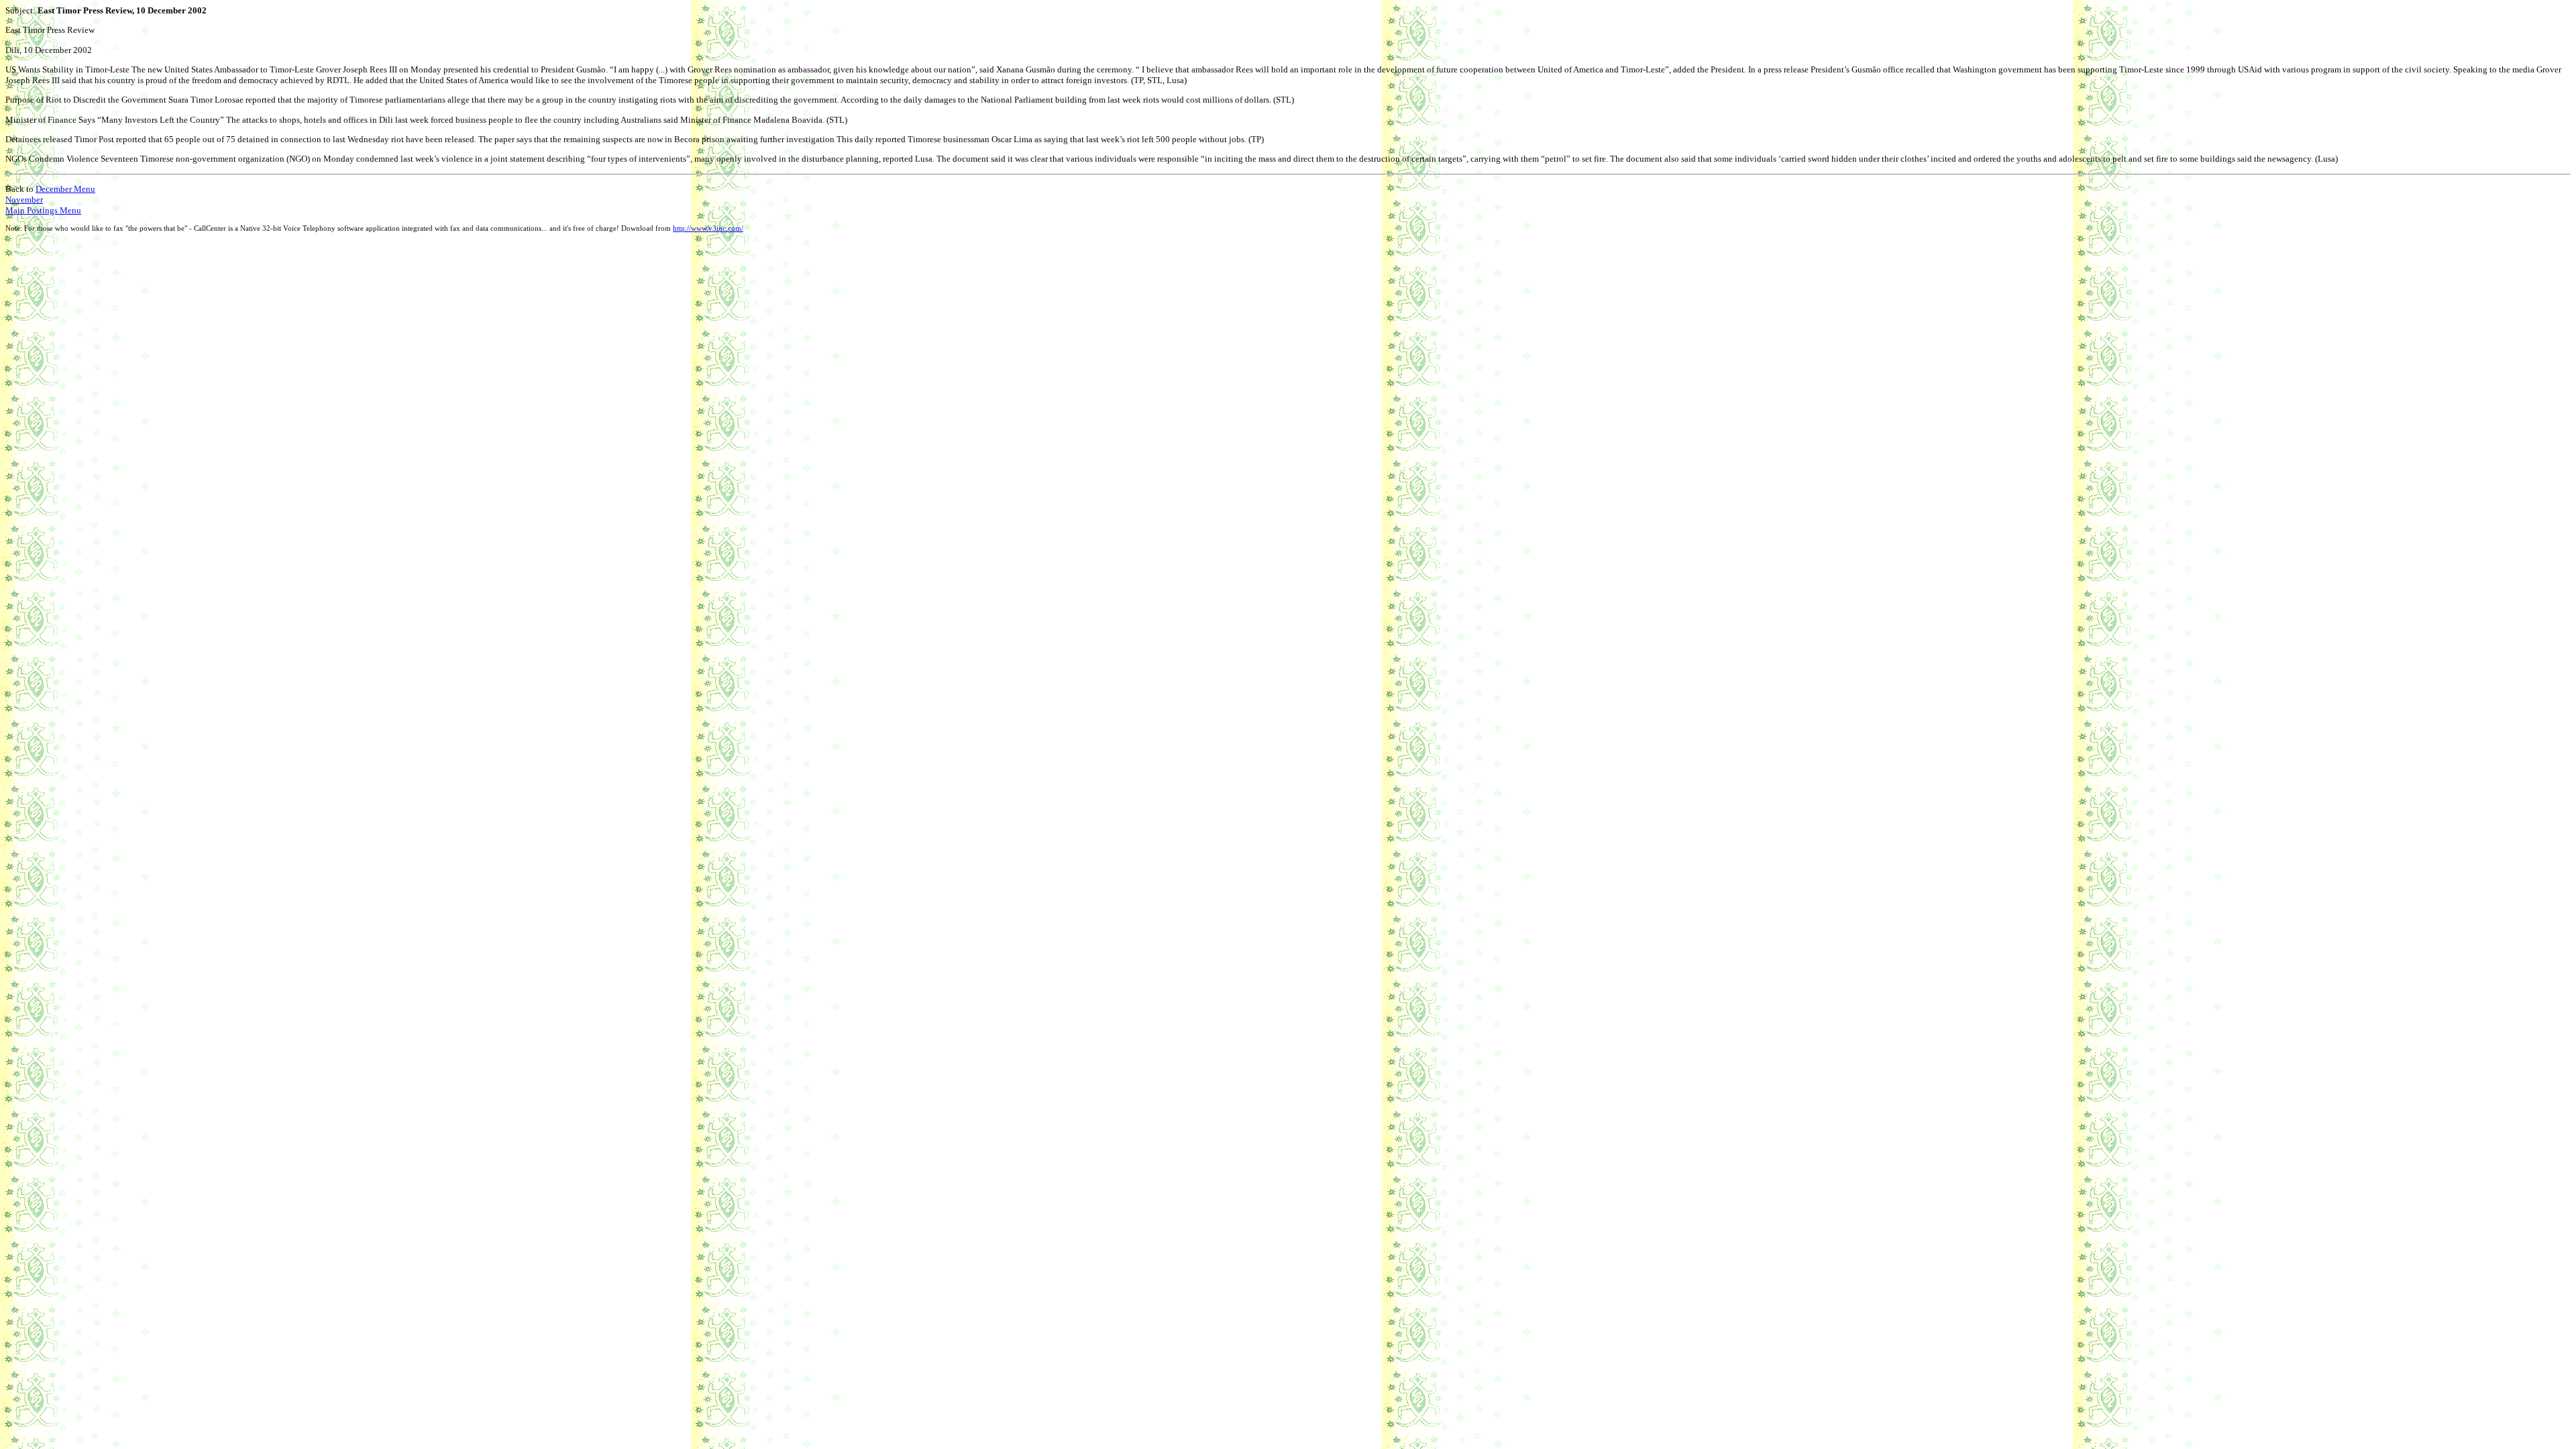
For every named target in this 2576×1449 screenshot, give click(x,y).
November (24, 200)
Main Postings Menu (43, 210)
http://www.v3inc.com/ (708, 228)
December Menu (65, 189)
